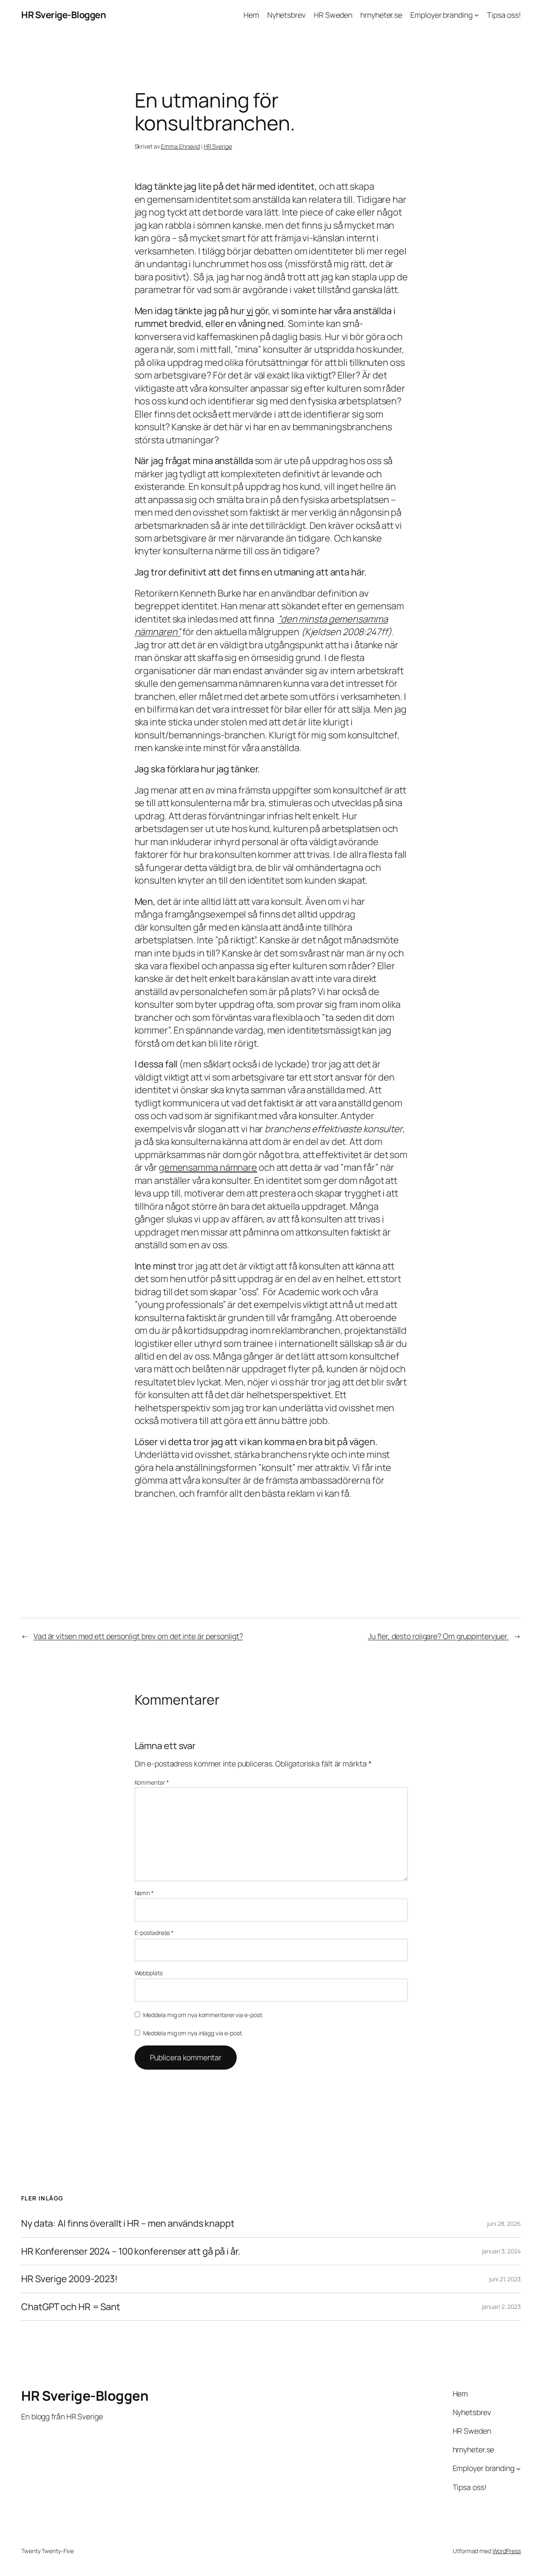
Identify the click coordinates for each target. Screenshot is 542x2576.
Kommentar (152, 1782)
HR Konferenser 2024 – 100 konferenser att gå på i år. (131, 2251)
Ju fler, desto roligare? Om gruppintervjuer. (438, 1636)
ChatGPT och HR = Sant (71, 2307)
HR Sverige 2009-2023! (69, 2279)
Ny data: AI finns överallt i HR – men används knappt (128, 2223)
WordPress (507, 2551)
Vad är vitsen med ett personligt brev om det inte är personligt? (138, 1636)
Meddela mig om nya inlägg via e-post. (193, 2033)
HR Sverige (218, 146)
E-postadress (154, 1933)
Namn (144, 1893)
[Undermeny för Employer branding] (477, 15)
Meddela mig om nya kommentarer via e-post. (203, 2015)
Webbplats (149, 1973)
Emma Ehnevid (180, 146)
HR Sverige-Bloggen (64, 15)
